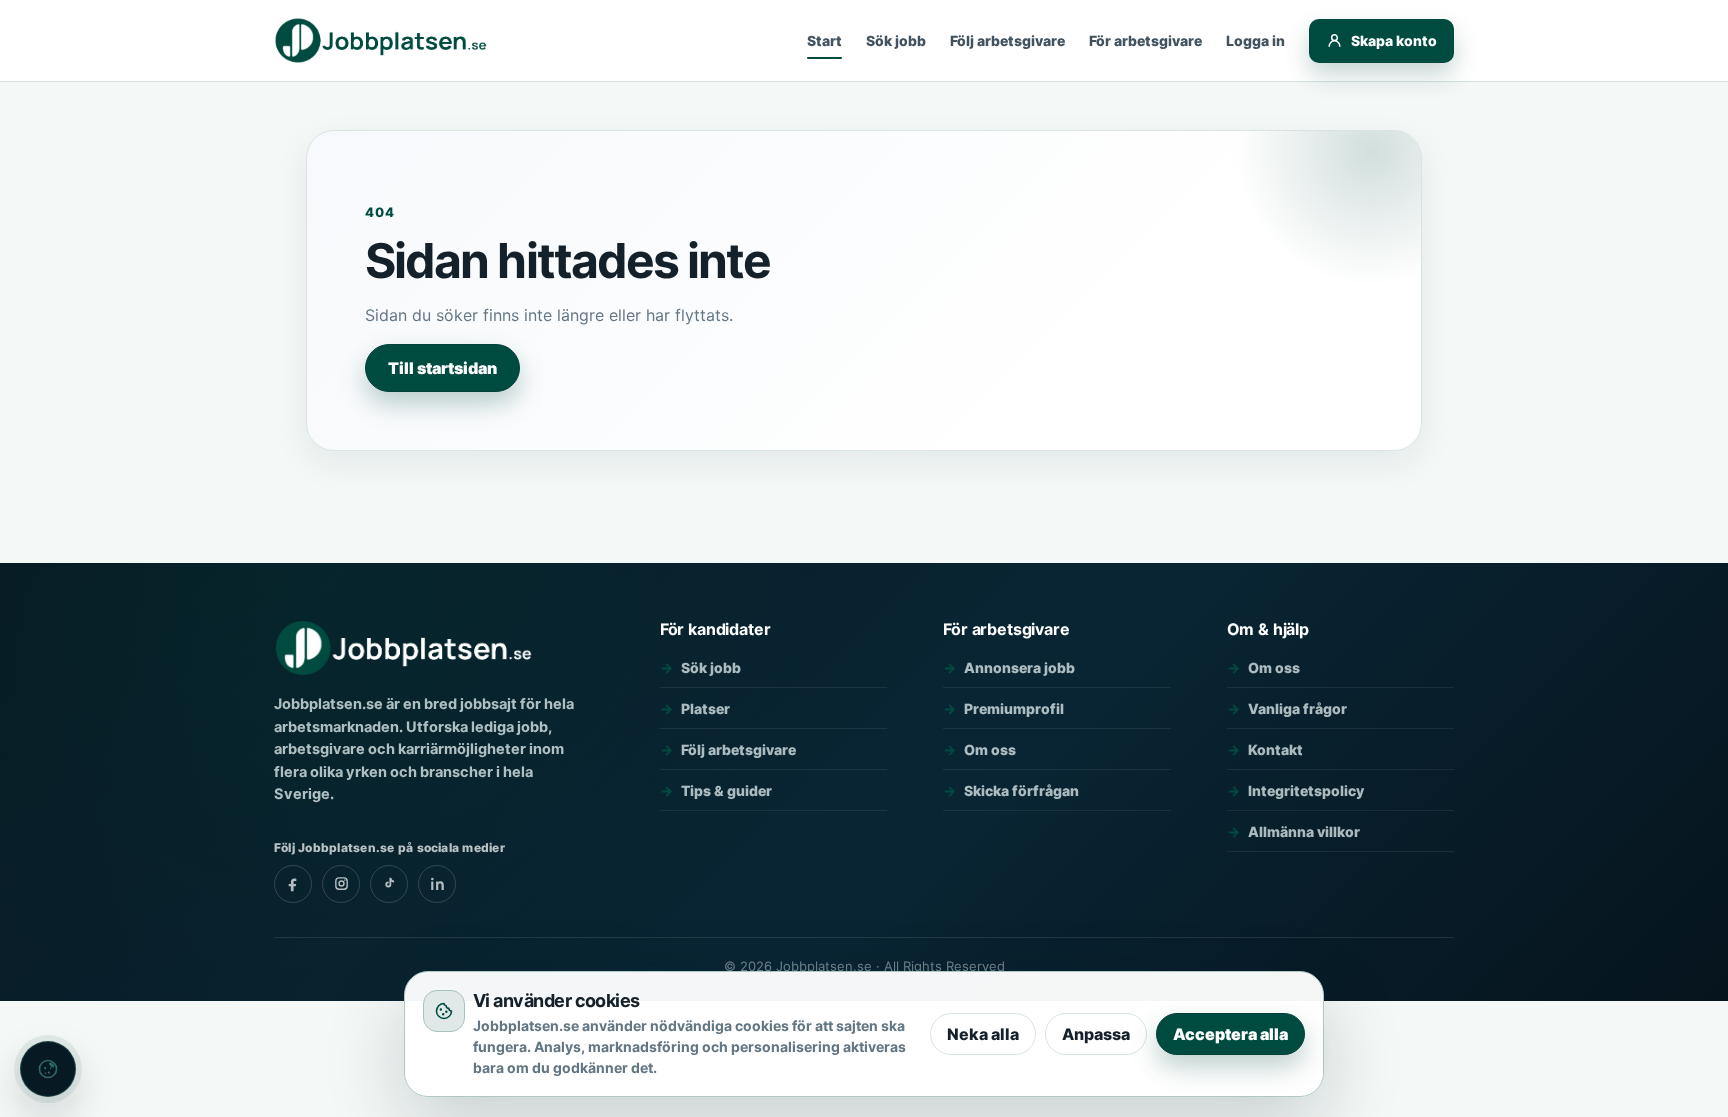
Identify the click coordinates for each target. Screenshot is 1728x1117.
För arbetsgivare (1145, 40)
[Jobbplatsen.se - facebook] (293, 884)
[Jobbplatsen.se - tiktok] (389, 884)
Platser (705, 708)
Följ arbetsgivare (1007, 40)
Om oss (990, 749)
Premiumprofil (1014, 708)
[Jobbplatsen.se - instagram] (341, 884)
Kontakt (1275, 749)
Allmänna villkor (1304, 831)
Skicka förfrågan (1021, 790)
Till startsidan (442, 368)
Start (824, 40)
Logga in (1255, 40)
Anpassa (1096, 1034)
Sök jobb (896, 40)
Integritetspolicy (1306, 790)
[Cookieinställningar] (48, 1069)
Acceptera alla (1230, 1034)
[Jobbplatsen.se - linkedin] (437, 884)
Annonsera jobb (1019, 667)
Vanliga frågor (1297, 708)
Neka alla (983, 1034)
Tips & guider (726, 790)
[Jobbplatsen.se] (382, 41)
